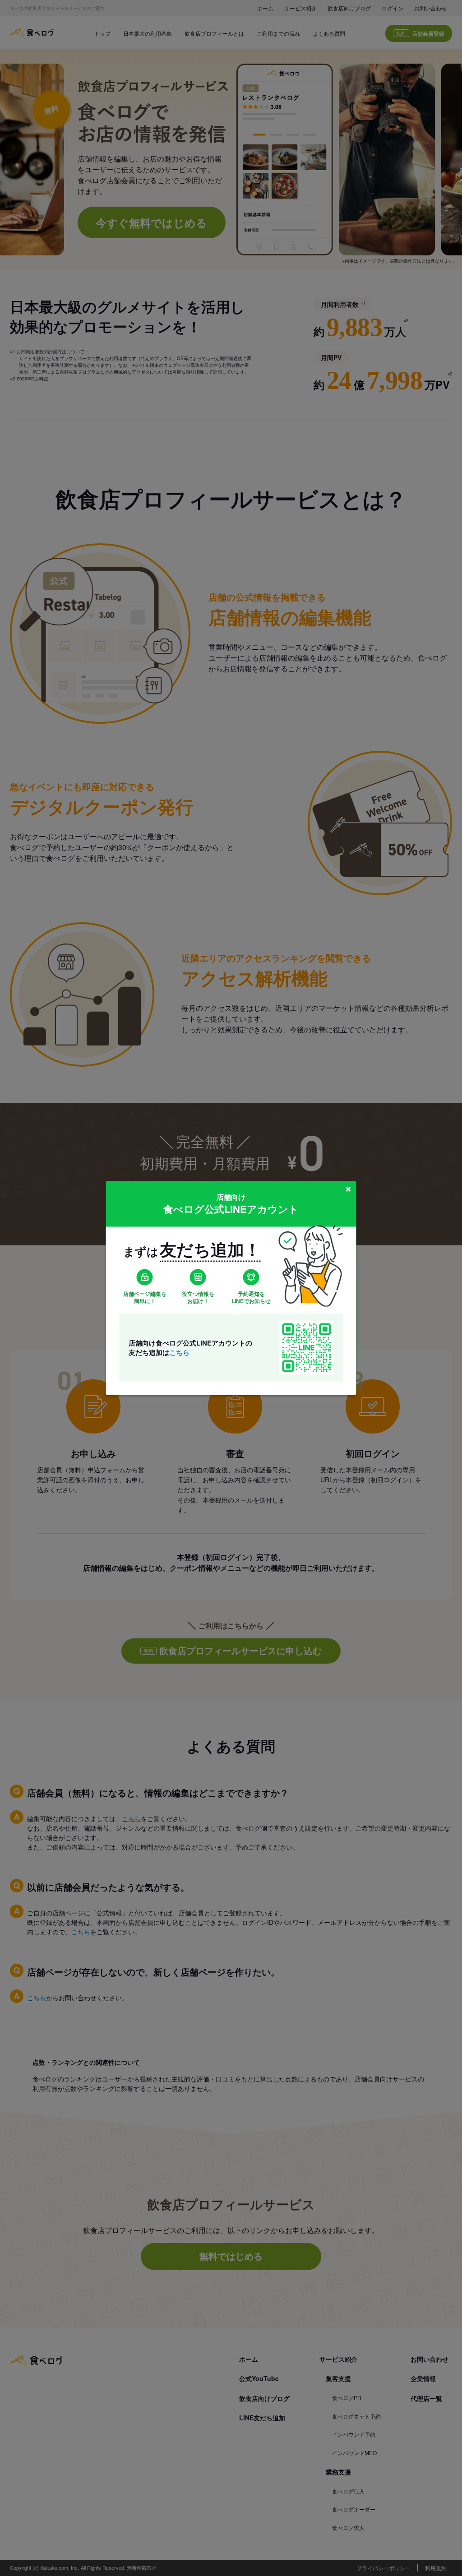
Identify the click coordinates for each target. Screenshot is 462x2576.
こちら (179, 1352)
